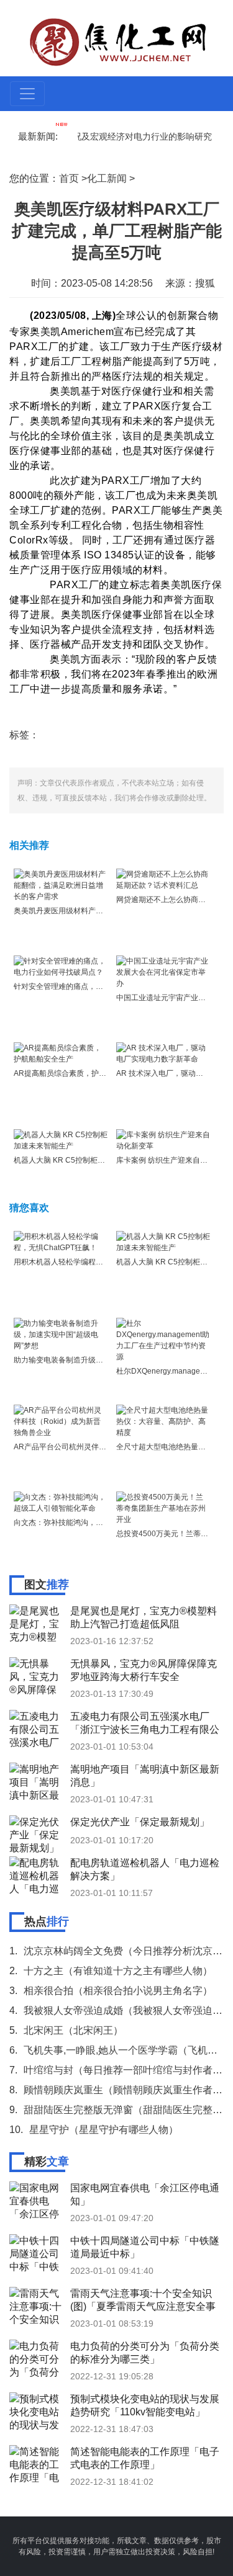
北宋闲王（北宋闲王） (73, 2030)
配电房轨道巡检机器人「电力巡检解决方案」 (145, 1869)
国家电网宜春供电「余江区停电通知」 (145, 2194)
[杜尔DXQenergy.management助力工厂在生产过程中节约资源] (163, 1339)
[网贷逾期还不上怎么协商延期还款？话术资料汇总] (163, 879)
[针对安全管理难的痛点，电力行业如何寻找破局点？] (61, 966)
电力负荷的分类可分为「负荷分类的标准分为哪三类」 (145, 2353)
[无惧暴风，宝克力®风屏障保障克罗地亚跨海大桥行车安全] (37, 1676)
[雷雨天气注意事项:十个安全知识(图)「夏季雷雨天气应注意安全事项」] (37, 2305)
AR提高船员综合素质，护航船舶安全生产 (82, 1073)
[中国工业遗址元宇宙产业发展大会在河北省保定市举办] (163, 972)
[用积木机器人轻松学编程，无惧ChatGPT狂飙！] (61, 1241)
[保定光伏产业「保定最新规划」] (37, 1834)
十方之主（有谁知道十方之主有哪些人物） (118, 1971)
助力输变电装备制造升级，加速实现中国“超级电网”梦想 (106, 1360)
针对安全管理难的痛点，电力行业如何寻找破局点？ (99, 986)
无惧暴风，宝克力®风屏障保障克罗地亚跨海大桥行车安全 (144, 1670)
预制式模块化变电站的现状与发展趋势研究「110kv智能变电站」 (145, 2405)
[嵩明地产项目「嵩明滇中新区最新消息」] (37, 1781)
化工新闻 (107, 178)
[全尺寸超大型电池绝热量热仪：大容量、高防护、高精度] (163, 1421)
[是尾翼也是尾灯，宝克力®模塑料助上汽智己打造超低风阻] (37, 1623)
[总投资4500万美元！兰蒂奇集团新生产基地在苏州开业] (163, 1508)
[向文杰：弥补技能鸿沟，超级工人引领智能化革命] (61, 1502)
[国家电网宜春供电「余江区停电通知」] (37, 2200)
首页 (69, 178)
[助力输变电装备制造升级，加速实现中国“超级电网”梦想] (61, 1334)
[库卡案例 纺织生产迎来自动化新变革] (163, 1140)
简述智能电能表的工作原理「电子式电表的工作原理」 (145, 2458)
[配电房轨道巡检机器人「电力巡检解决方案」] (37, 1875)
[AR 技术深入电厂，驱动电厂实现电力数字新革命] (163, 1053)
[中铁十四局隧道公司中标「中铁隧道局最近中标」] (37, 2253)
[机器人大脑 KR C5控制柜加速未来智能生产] (61, 1140)
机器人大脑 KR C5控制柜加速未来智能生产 (85, 1160)
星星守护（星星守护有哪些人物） (104, 2130)
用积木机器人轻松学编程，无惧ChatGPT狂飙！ (93, 1262)
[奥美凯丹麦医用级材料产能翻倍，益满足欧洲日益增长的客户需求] (61, 885)
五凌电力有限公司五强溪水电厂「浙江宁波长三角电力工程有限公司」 (145, 1723)
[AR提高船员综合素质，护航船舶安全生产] (61, 1053)
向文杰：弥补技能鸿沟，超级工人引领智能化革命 (96, 1523)
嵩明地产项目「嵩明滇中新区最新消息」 (145, 1776)
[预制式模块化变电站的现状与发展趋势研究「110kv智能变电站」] (37, 2411)
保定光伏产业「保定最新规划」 (140, 1822)
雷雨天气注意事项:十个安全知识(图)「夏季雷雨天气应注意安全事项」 (143, 2300)
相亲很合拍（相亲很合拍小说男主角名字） (118, 1991)
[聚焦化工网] (118, 41)
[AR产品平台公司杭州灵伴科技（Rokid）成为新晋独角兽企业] (61, 1421)
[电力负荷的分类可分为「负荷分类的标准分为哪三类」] (37, 2358)
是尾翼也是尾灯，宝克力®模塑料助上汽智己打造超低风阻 (144, 1617)
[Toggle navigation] (27, 94)
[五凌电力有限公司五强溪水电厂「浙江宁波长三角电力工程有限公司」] (37, 1729)
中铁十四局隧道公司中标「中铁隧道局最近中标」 (145, 2247)
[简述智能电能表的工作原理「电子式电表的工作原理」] (37, 2464)
